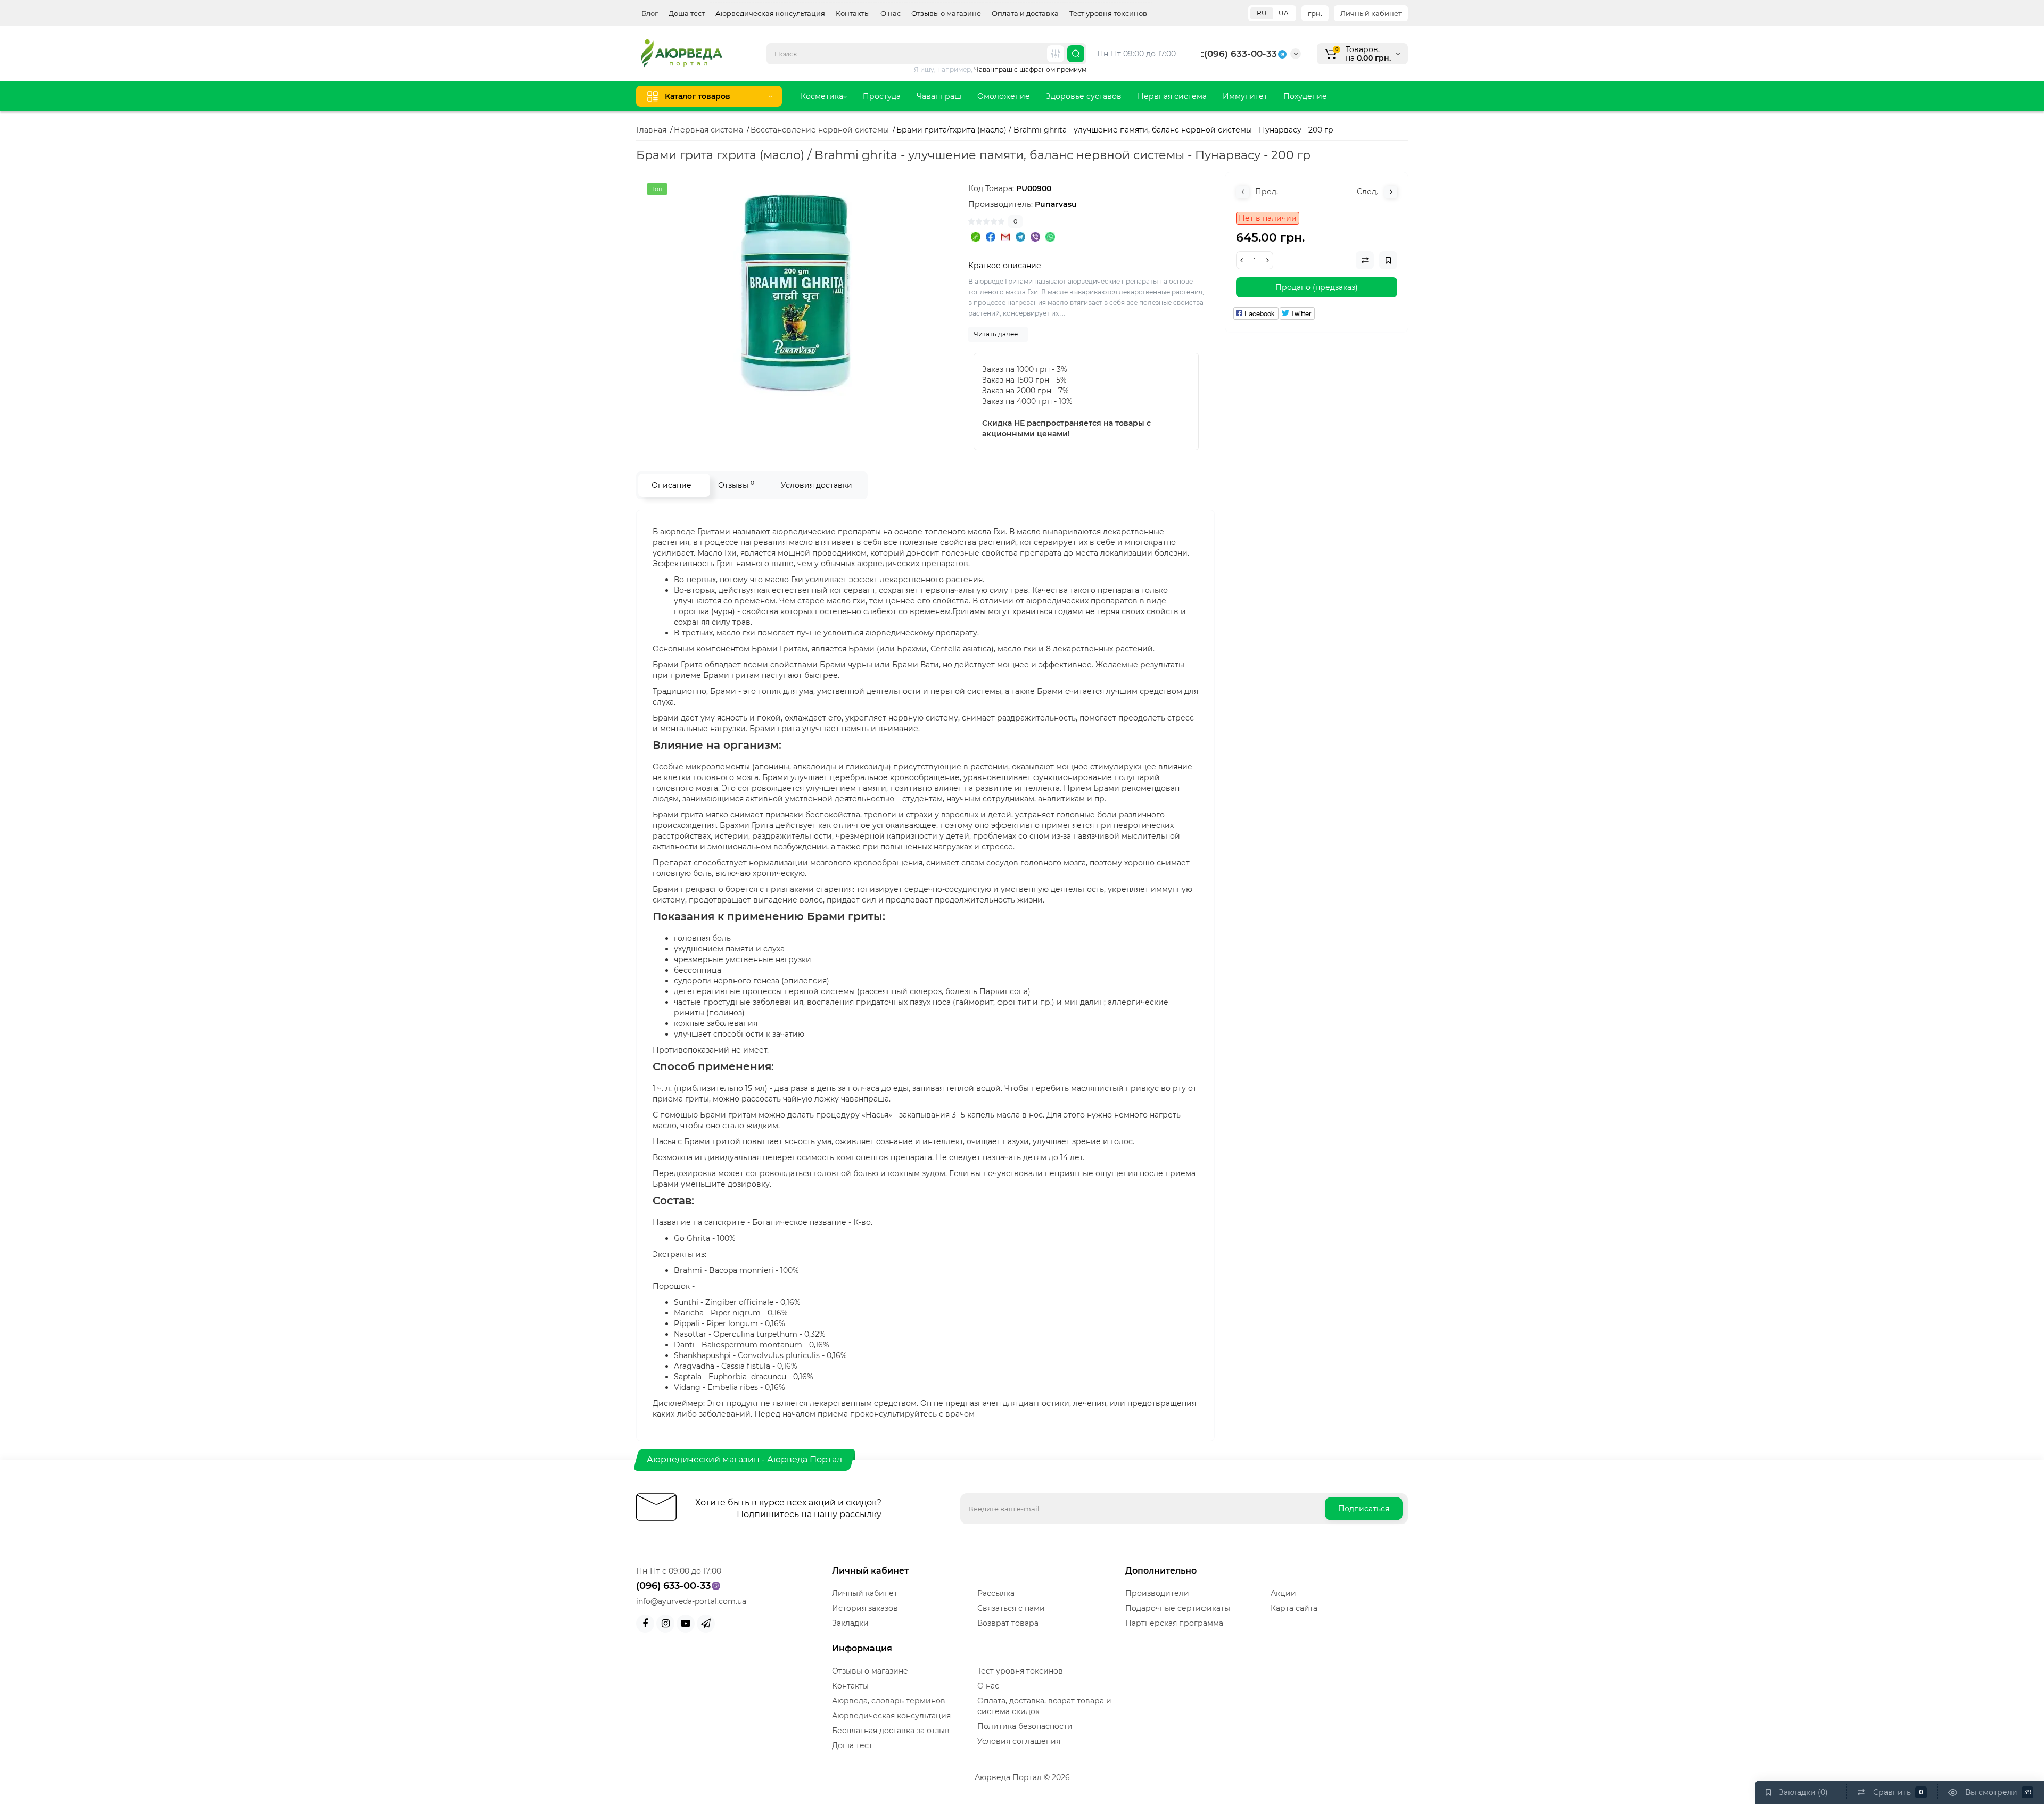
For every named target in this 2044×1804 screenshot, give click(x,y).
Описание (671, 485)
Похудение (1305, 96)
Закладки (850, 1623)
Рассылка (996, 1593)
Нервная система (1172, 96)
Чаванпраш (939, 96)
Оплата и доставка (1025, 13)
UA (1284, 13)
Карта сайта (1294, 1608)
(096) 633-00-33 (1241, 54)
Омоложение (1004, 96)
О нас (891, 13)
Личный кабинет (1371, 13)
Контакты (853, 13)
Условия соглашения (1019, 1741)
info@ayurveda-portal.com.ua (691, 1601)
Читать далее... (998, 334)
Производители (1157, 1593)
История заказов (865, 1608)
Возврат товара (1008, 1623)
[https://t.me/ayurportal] (706, 1624)
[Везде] (1056, 54)
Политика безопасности (1025, 1726)
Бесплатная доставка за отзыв (891, 1731)
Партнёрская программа (1174, 1623)
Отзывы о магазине (946, 13)
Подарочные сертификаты (1178, 1608)
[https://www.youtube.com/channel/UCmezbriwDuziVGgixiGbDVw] (686, 1624)
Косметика (822, 96)
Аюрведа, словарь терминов (889, 1701)
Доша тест (687, 13)
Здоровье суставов (1084, 96)
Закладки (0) (1803, 1792)
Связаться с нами (1011, 1608)
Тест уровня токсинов (1108, 13)
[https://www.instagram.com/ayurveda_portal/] (665, 1624)
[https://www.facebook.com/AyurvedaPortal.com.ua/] (645, 1624)
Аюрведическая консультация (770, 13)
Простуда (882, 96)
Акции (1283, 1593)
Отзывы (736, 485)
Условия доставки (817, 485)
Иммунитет (1245, 96)
